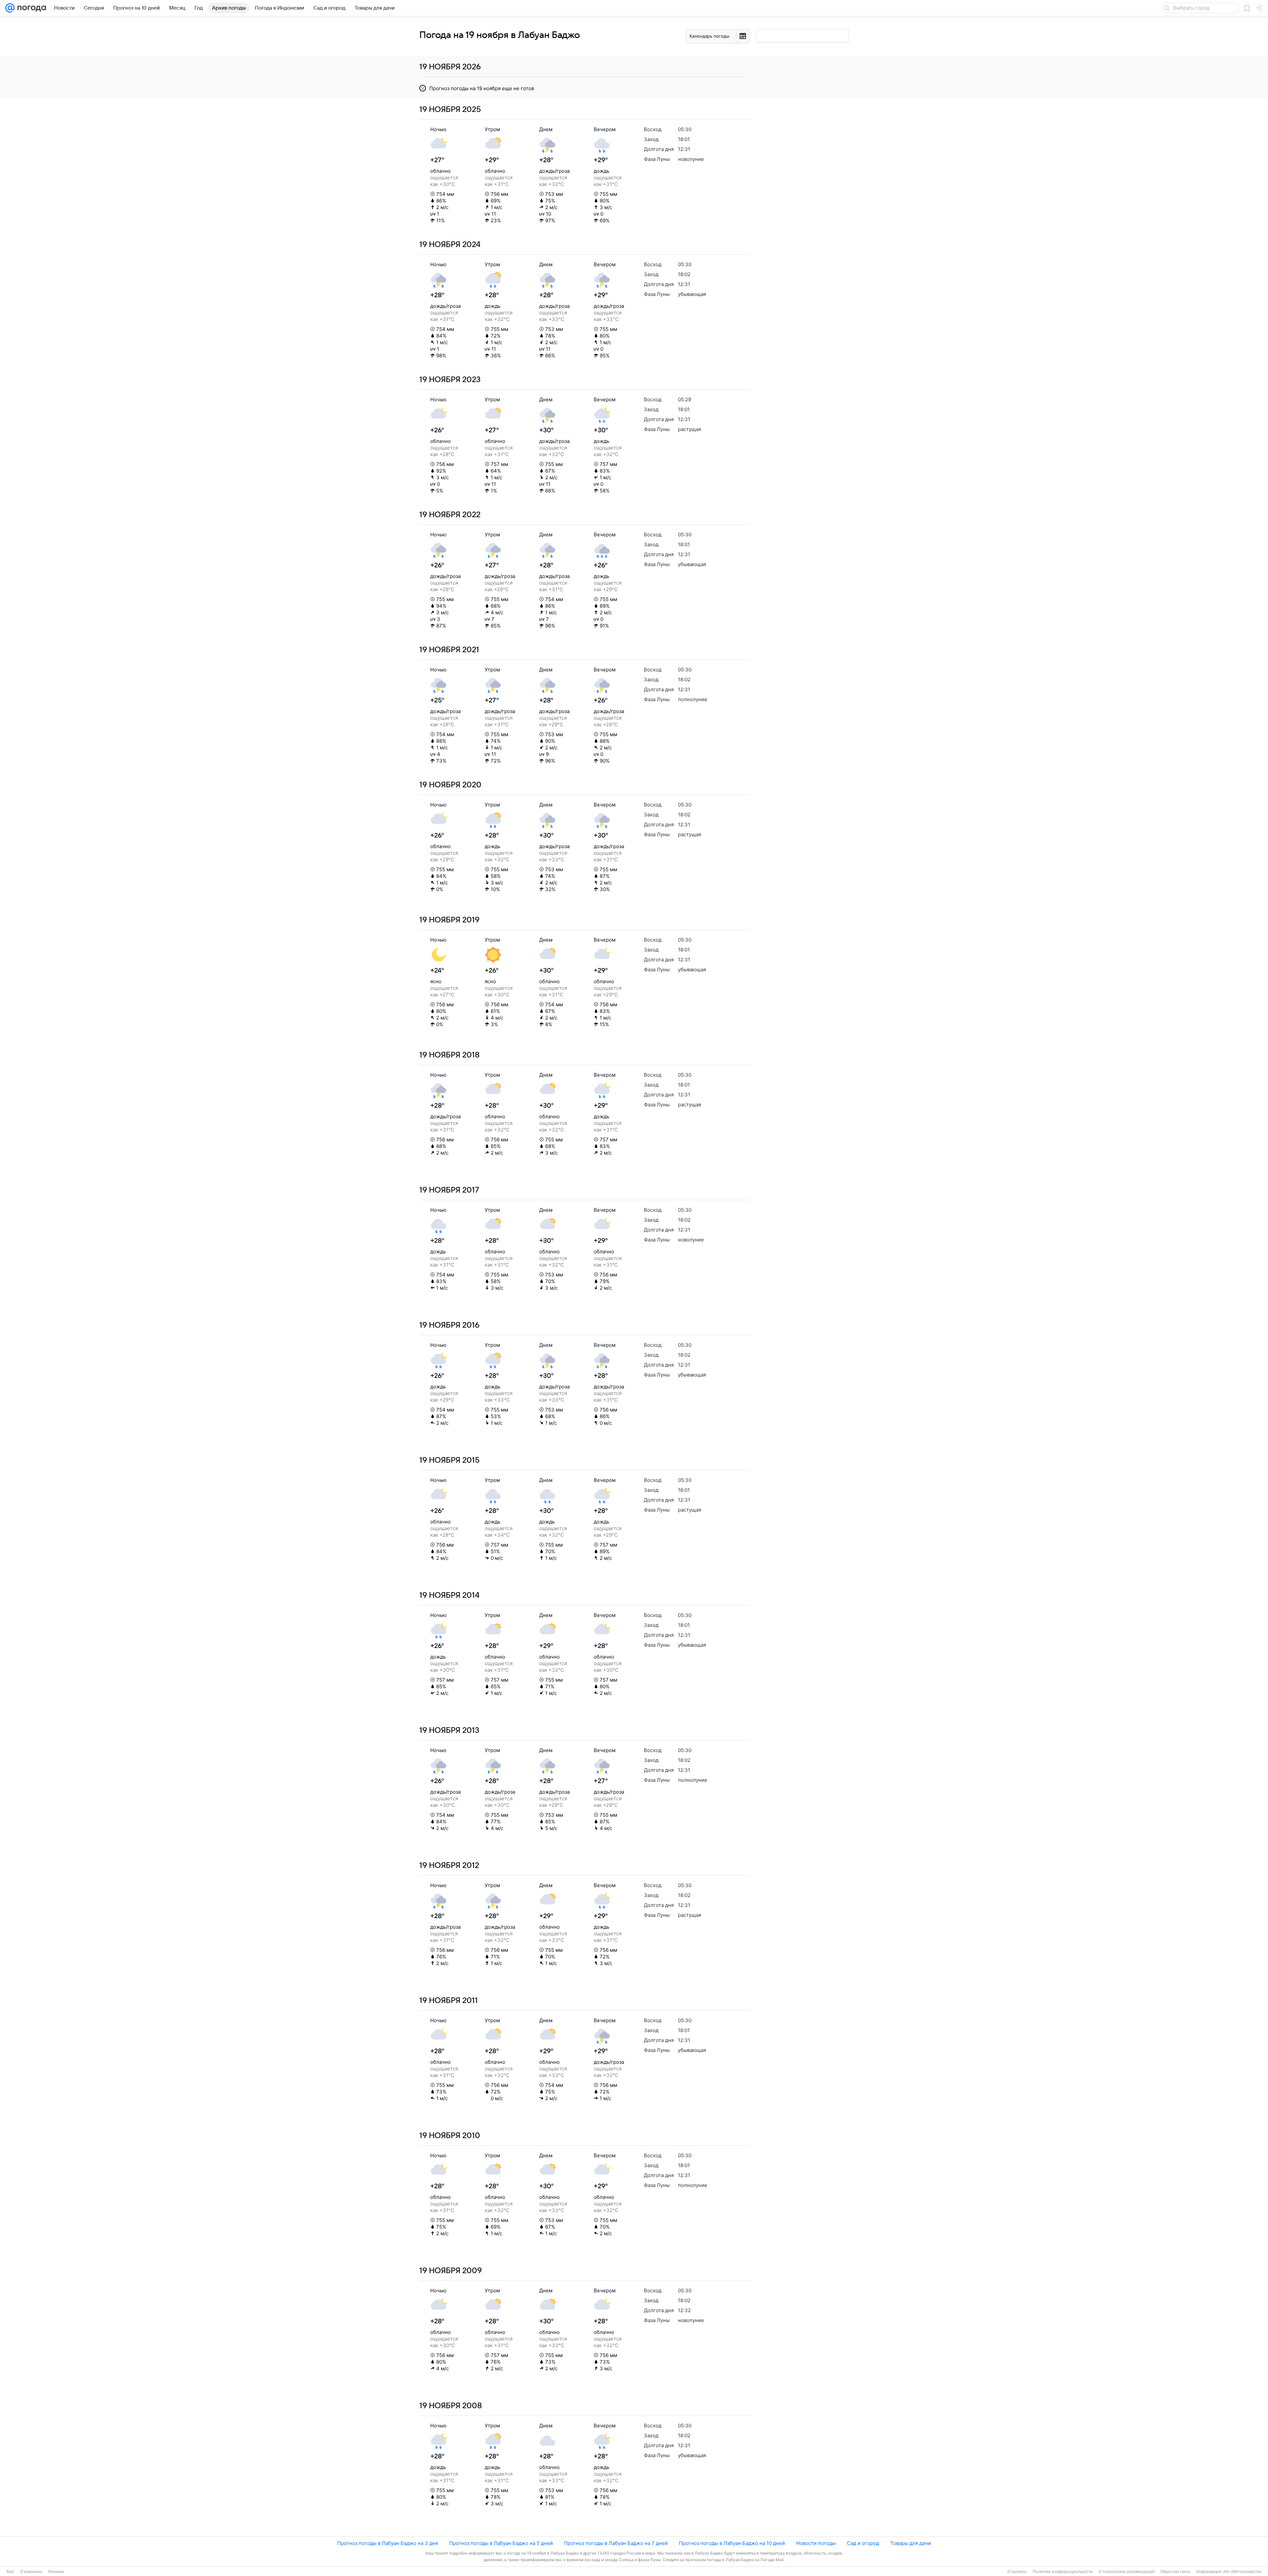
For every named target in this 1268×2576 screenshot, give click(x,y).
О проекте (1017, 2572)
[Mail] (10, 8)
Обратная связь (1175, 2572)
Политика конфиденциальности (1063, 2572)
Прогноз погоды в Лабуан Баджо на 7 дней (616, 2543)
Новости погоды (816, 2543)
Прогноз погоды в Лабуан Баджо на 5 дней (501, 2543)
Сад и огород (863, 2543)
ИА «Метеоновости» (1243, 2572)
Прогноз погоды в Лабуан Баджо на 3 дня (387, 2543)
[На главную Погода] (30, 8)
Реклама (56, 2572)
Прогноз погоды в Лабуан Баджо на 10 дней (732, 2543)
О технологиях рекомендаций (1127, 2572)
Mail (10, 2572)
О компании (31, 2572)
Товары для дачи (911, 2543)
